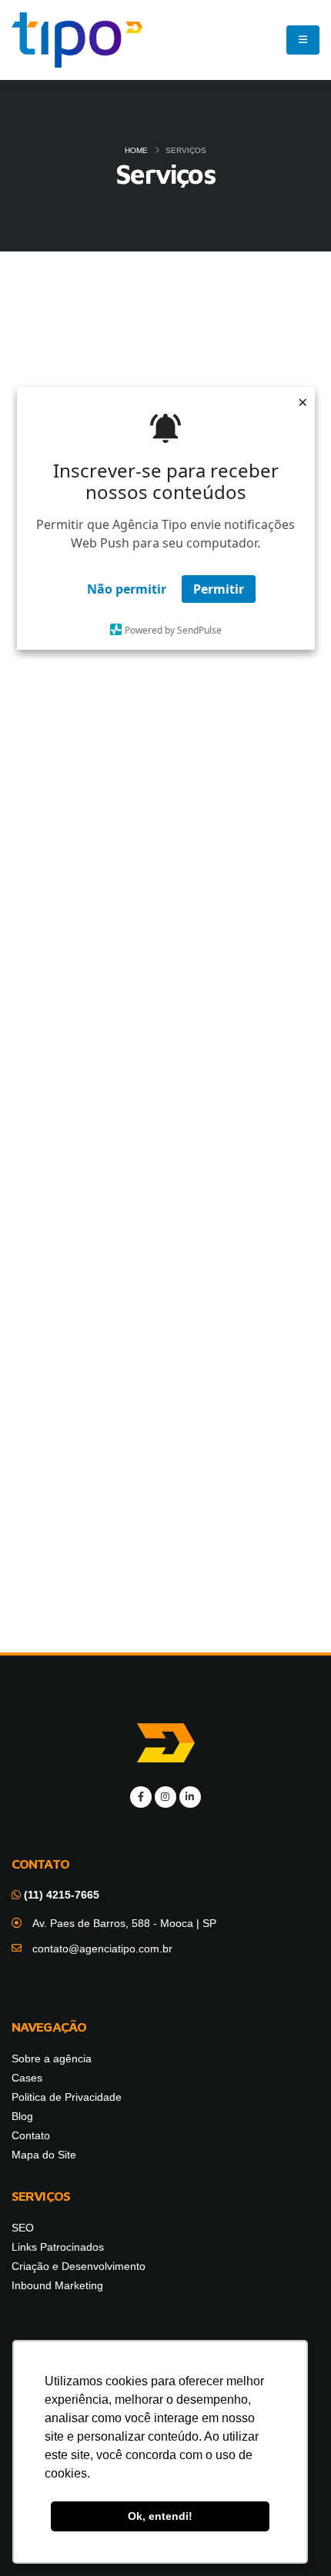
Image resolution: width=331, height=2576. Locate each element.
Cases (27, 2078)
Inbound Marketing (165, 1381)
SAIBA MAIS (166, 913)
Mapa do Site (44, 2155)
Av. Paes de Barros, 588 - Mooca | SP (124, 1923)
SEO (166, 385)
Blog (22, 2116)
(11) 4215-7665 (60, 1895)
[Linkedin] (190, 1797)
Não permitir (127, 589)
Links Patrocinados (165, 717)
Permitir (219, 589)
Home (136, 150)
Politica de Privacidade (67, 2097)
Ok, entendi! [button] (160, 2516)
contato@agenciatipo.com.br (102, 1949)
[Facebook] (141, 1797)
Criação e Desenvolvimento (165, 1049)
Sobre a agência (52, 2058)
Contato (31, 2135)
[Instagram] (165, 1797)
